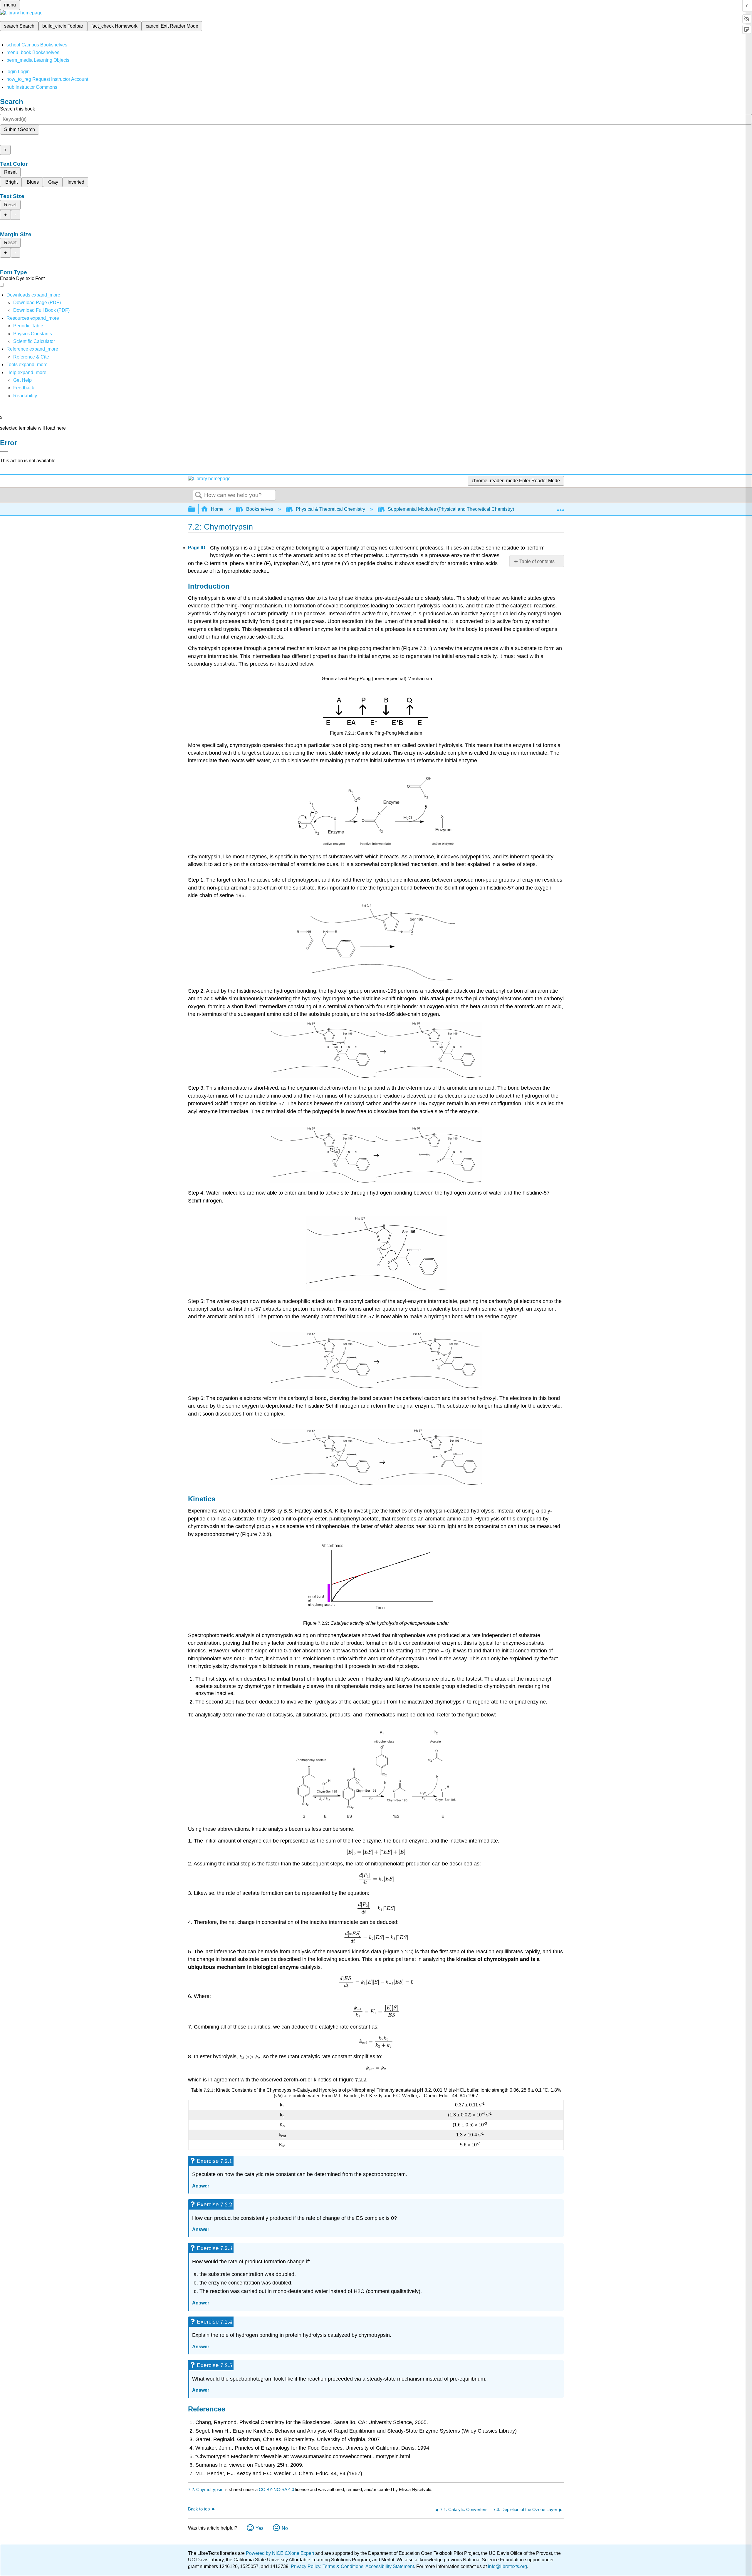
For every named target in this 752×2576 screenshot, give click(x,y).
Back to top (199, 2509)
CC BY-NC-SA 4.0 (276, 2489)
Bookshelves (260, 509)
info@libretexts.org (507, 2566)
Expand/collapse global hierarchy (195, 509)
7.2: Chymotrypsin (206, 2489)
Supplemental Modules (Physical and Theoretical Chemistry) (451, 509)
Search (199, 495)
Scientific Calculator (34, 341)
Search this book (17, 109)
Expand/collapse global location (560, 508)
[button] (24, 388)
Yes (260, 2528)
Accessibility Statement (390, 2566)
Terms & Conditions (343, 2566)
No (285, 2528)
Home (217, 509)
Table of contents (537, 561)
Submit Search (20, 129)
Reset (10, 172)
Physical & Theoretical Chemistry (330, 509)
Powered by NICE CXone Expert (281, 2553)
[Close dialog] (4, 451)
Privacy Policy (305, 2566)
